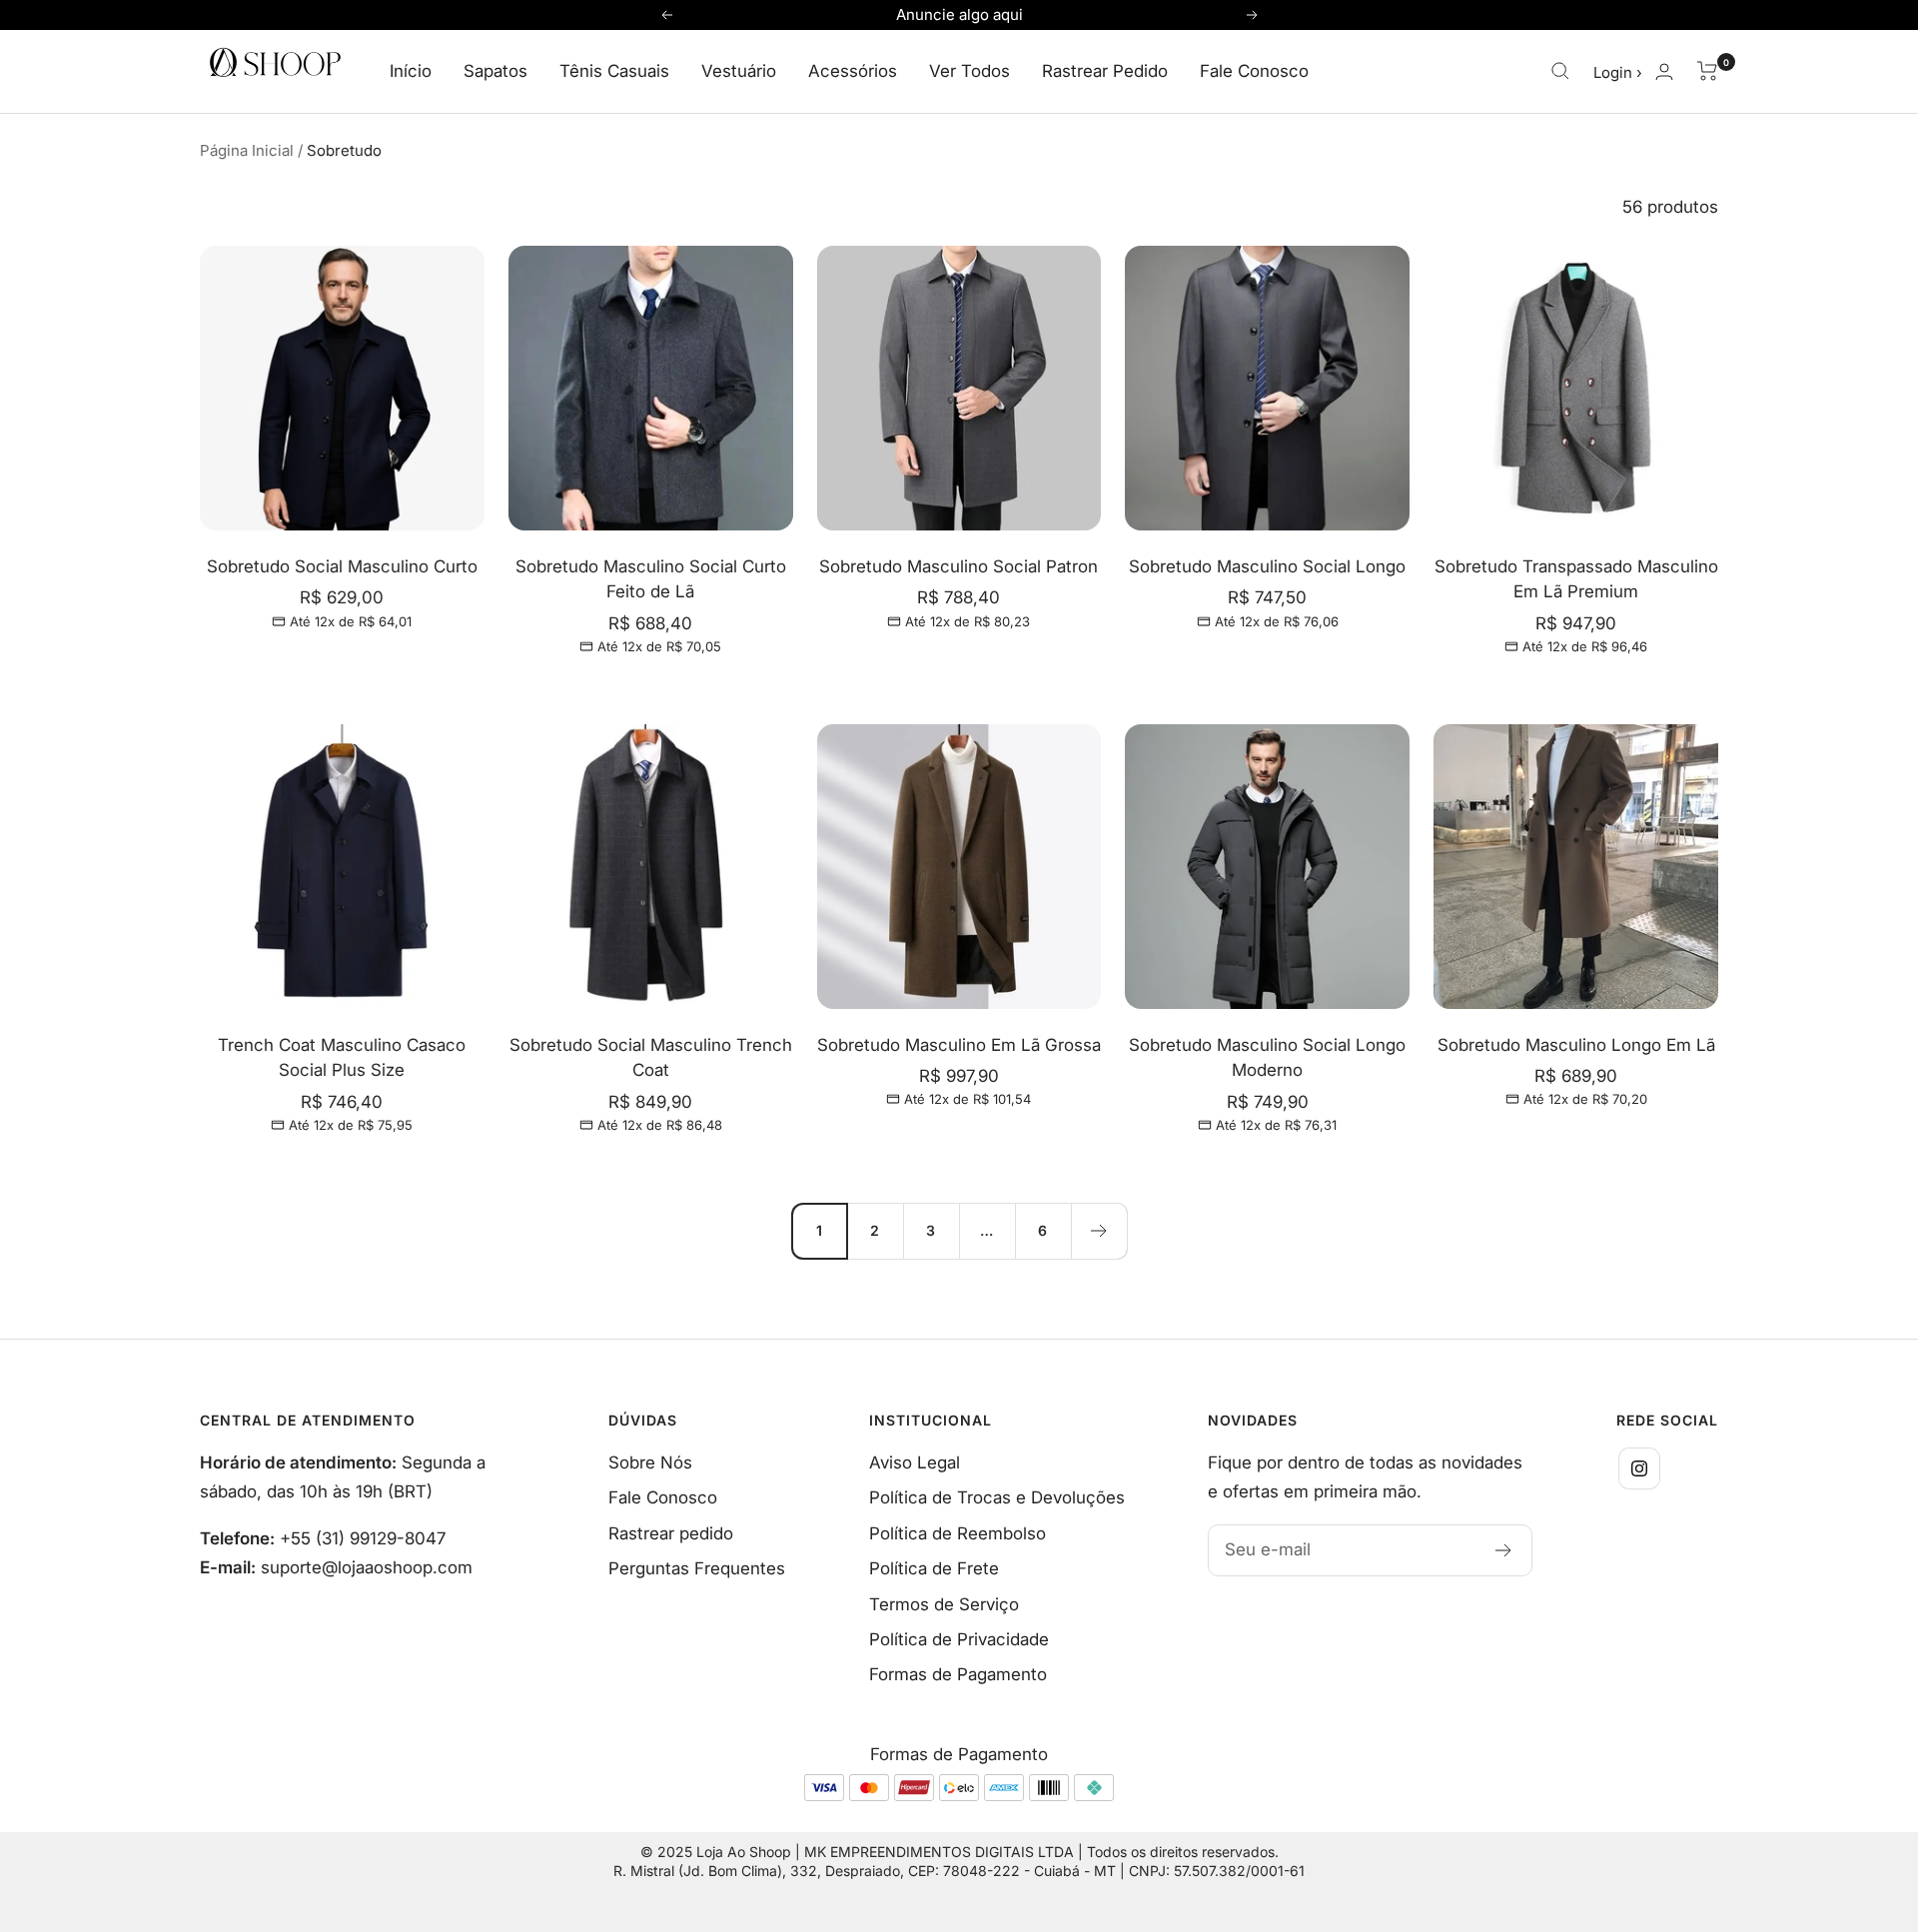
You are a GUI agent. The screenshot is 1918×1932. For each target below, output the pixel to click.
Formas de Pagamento (958, 1674)
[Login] (1664, 71)
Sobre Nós (650, 1462)
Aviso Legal (915, 1462)
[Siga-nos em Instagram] (1639, 1468)
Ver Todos (969, 71)
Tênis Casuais (614, 71)
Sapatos (495, 71)
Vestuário (739, 71)
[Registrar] (1504, 1550)
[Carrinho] (1708, 71)
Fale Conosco (1254, 71)
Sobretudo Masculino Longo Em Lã (1576, 1045)
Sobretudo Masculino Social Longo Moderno (1267, 1058)
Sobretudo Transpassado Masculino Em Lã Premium (1576, 579)
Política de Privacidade (959, 1639)
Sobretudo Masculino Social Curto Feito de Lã (651, 579)
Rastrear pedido (671, 1533)
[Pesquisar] (1560, 71)
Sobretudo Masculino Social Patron (959, 566)
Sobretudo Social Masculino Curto (342, 566)
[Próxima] (1099, 1231)
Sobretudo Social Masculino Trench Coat (651, 1058)
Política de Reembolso (958, 1533)
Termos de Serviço (944, 1604)
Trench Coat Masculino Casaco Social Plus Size (342, 1058)
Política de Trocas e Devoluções (997, 1497)
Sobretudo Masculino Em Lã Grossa (959, 1045)
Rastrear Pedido (1105, 71)
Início (411, 71)
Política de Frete (934, 1568)
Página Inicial (247, 150)
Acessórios (853, 71)
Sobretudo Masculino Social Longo (1267, 566)
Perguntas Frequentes (697, 1568)
